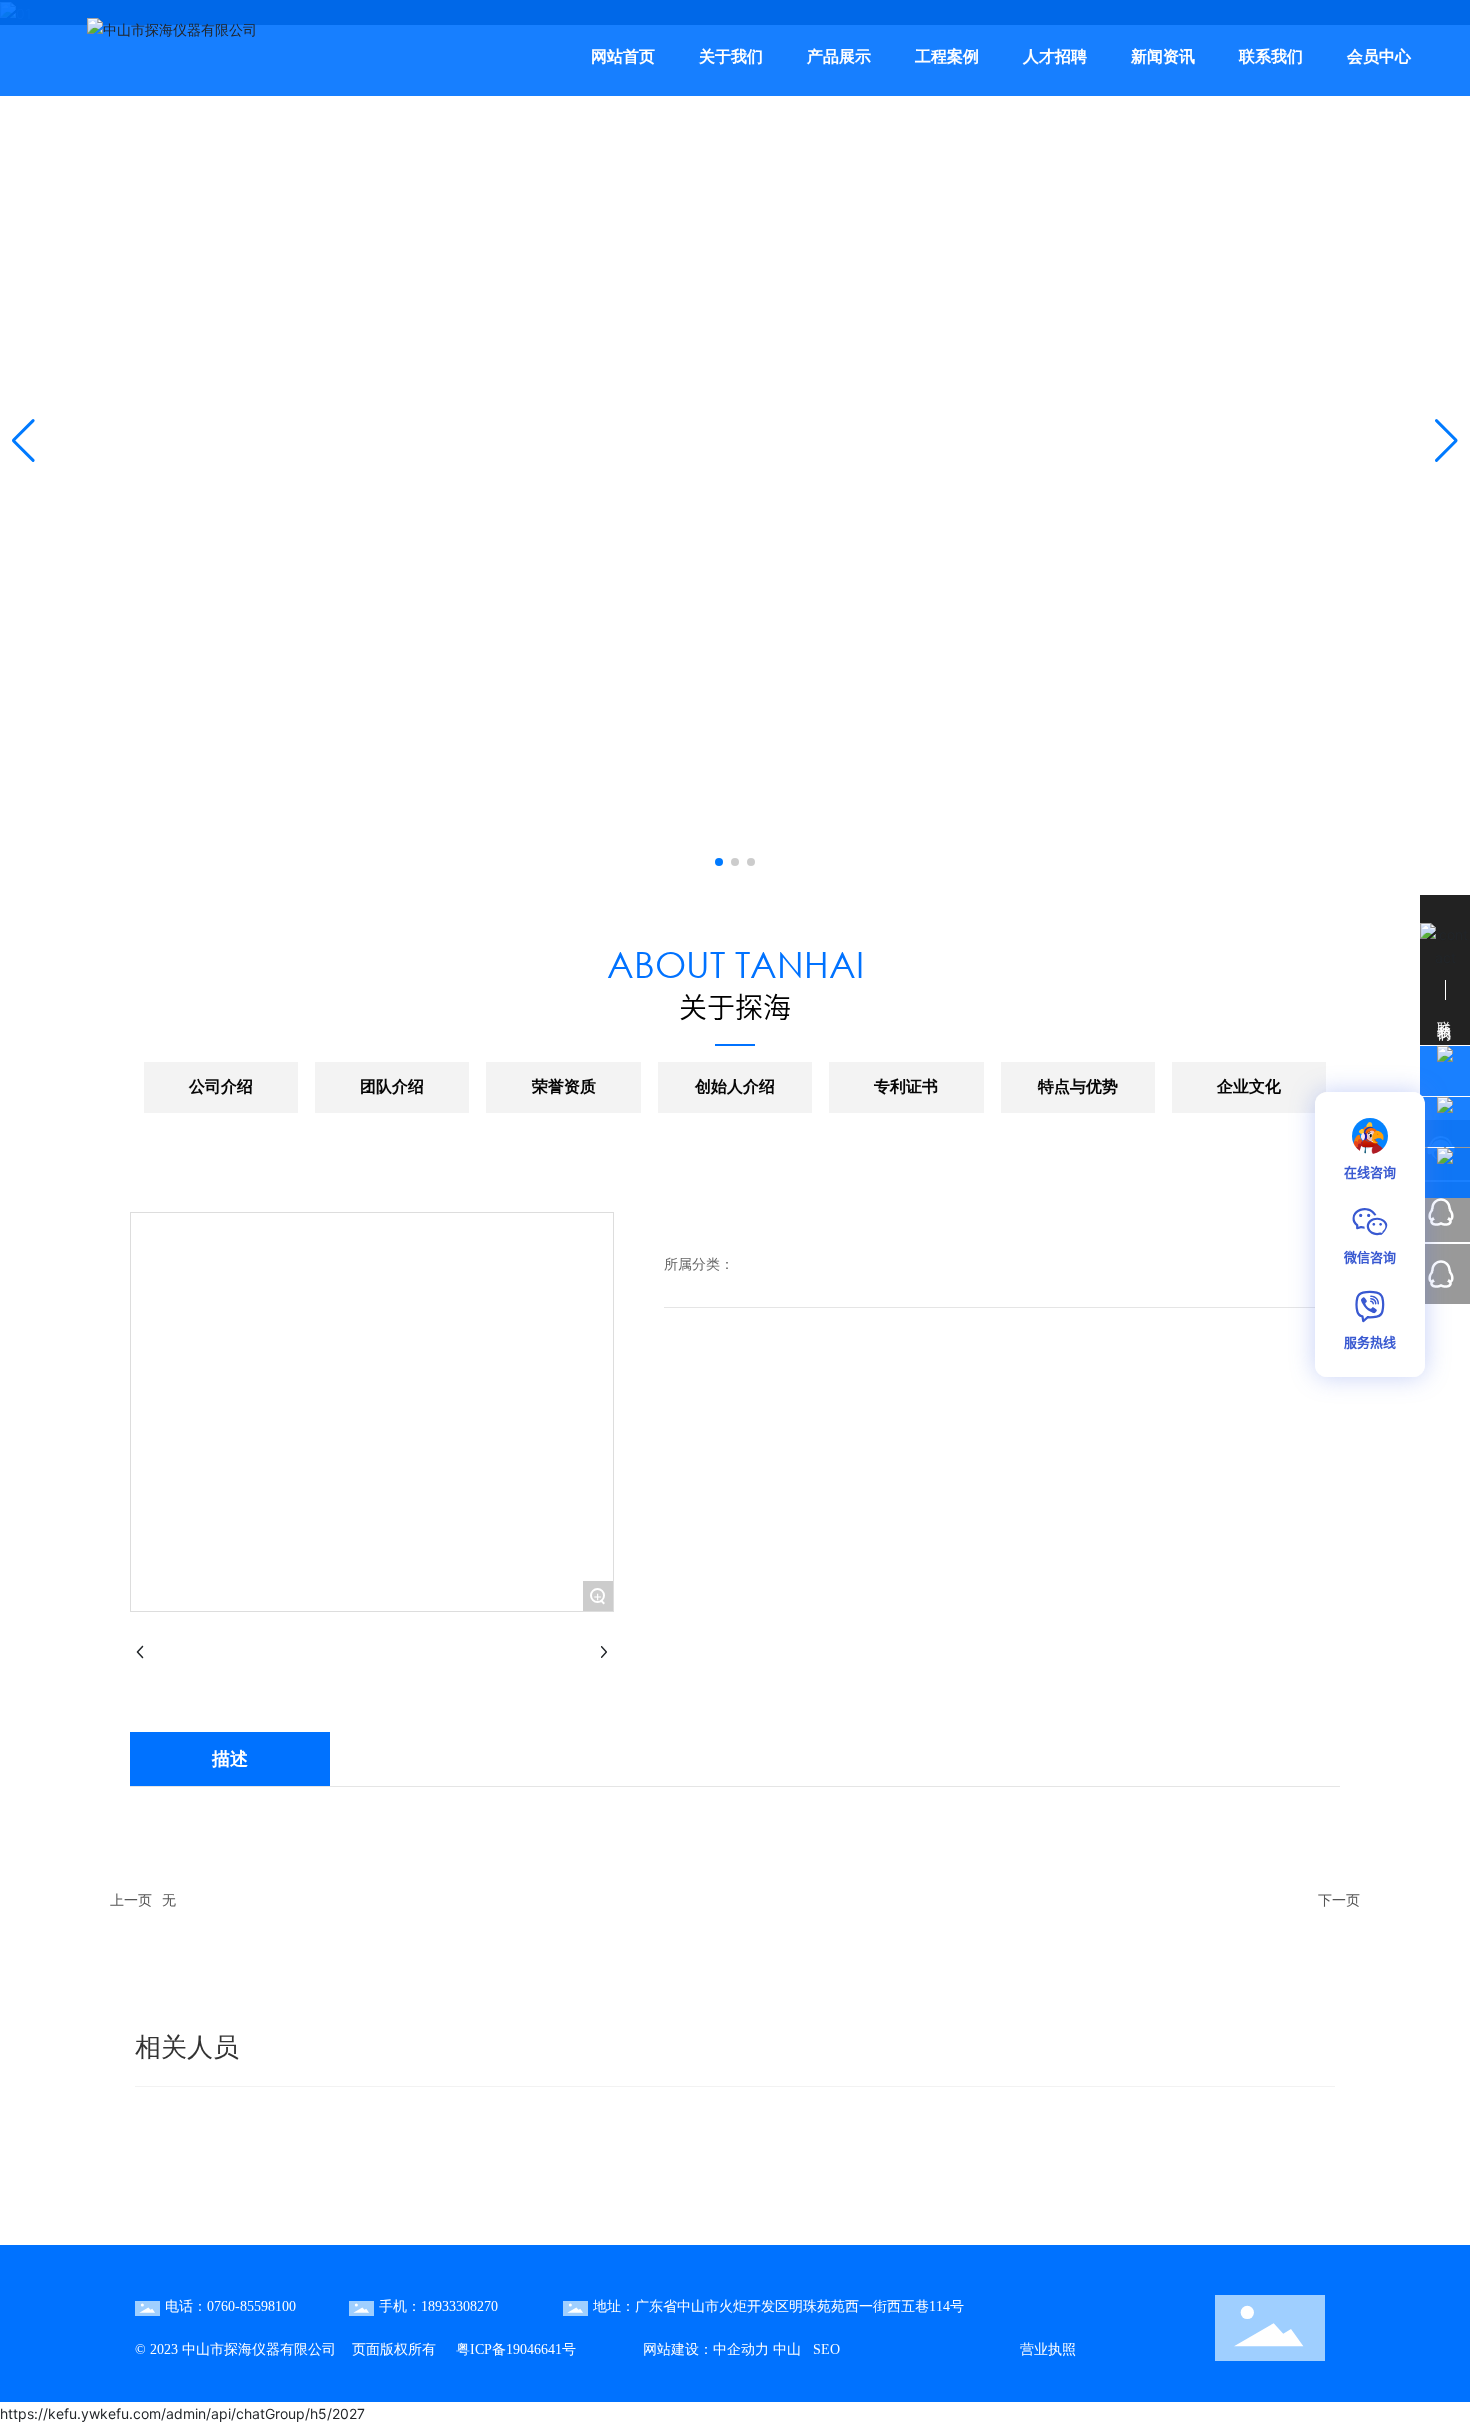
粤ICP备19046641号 (516, 2349)
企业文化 (1249, 1086)
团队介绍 (392, 1086)
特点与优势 (1078, 1086)
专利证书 (906, 1086)
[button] (719, 862)
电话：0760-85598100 (230, 2306)
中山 (785, 2349)
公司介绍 (221, 1086)
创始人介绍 (735, 1086)
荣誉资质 (564, 1086)
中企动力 (741, 2349)
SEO (824, 2349)
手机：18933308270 (438, 2306)
